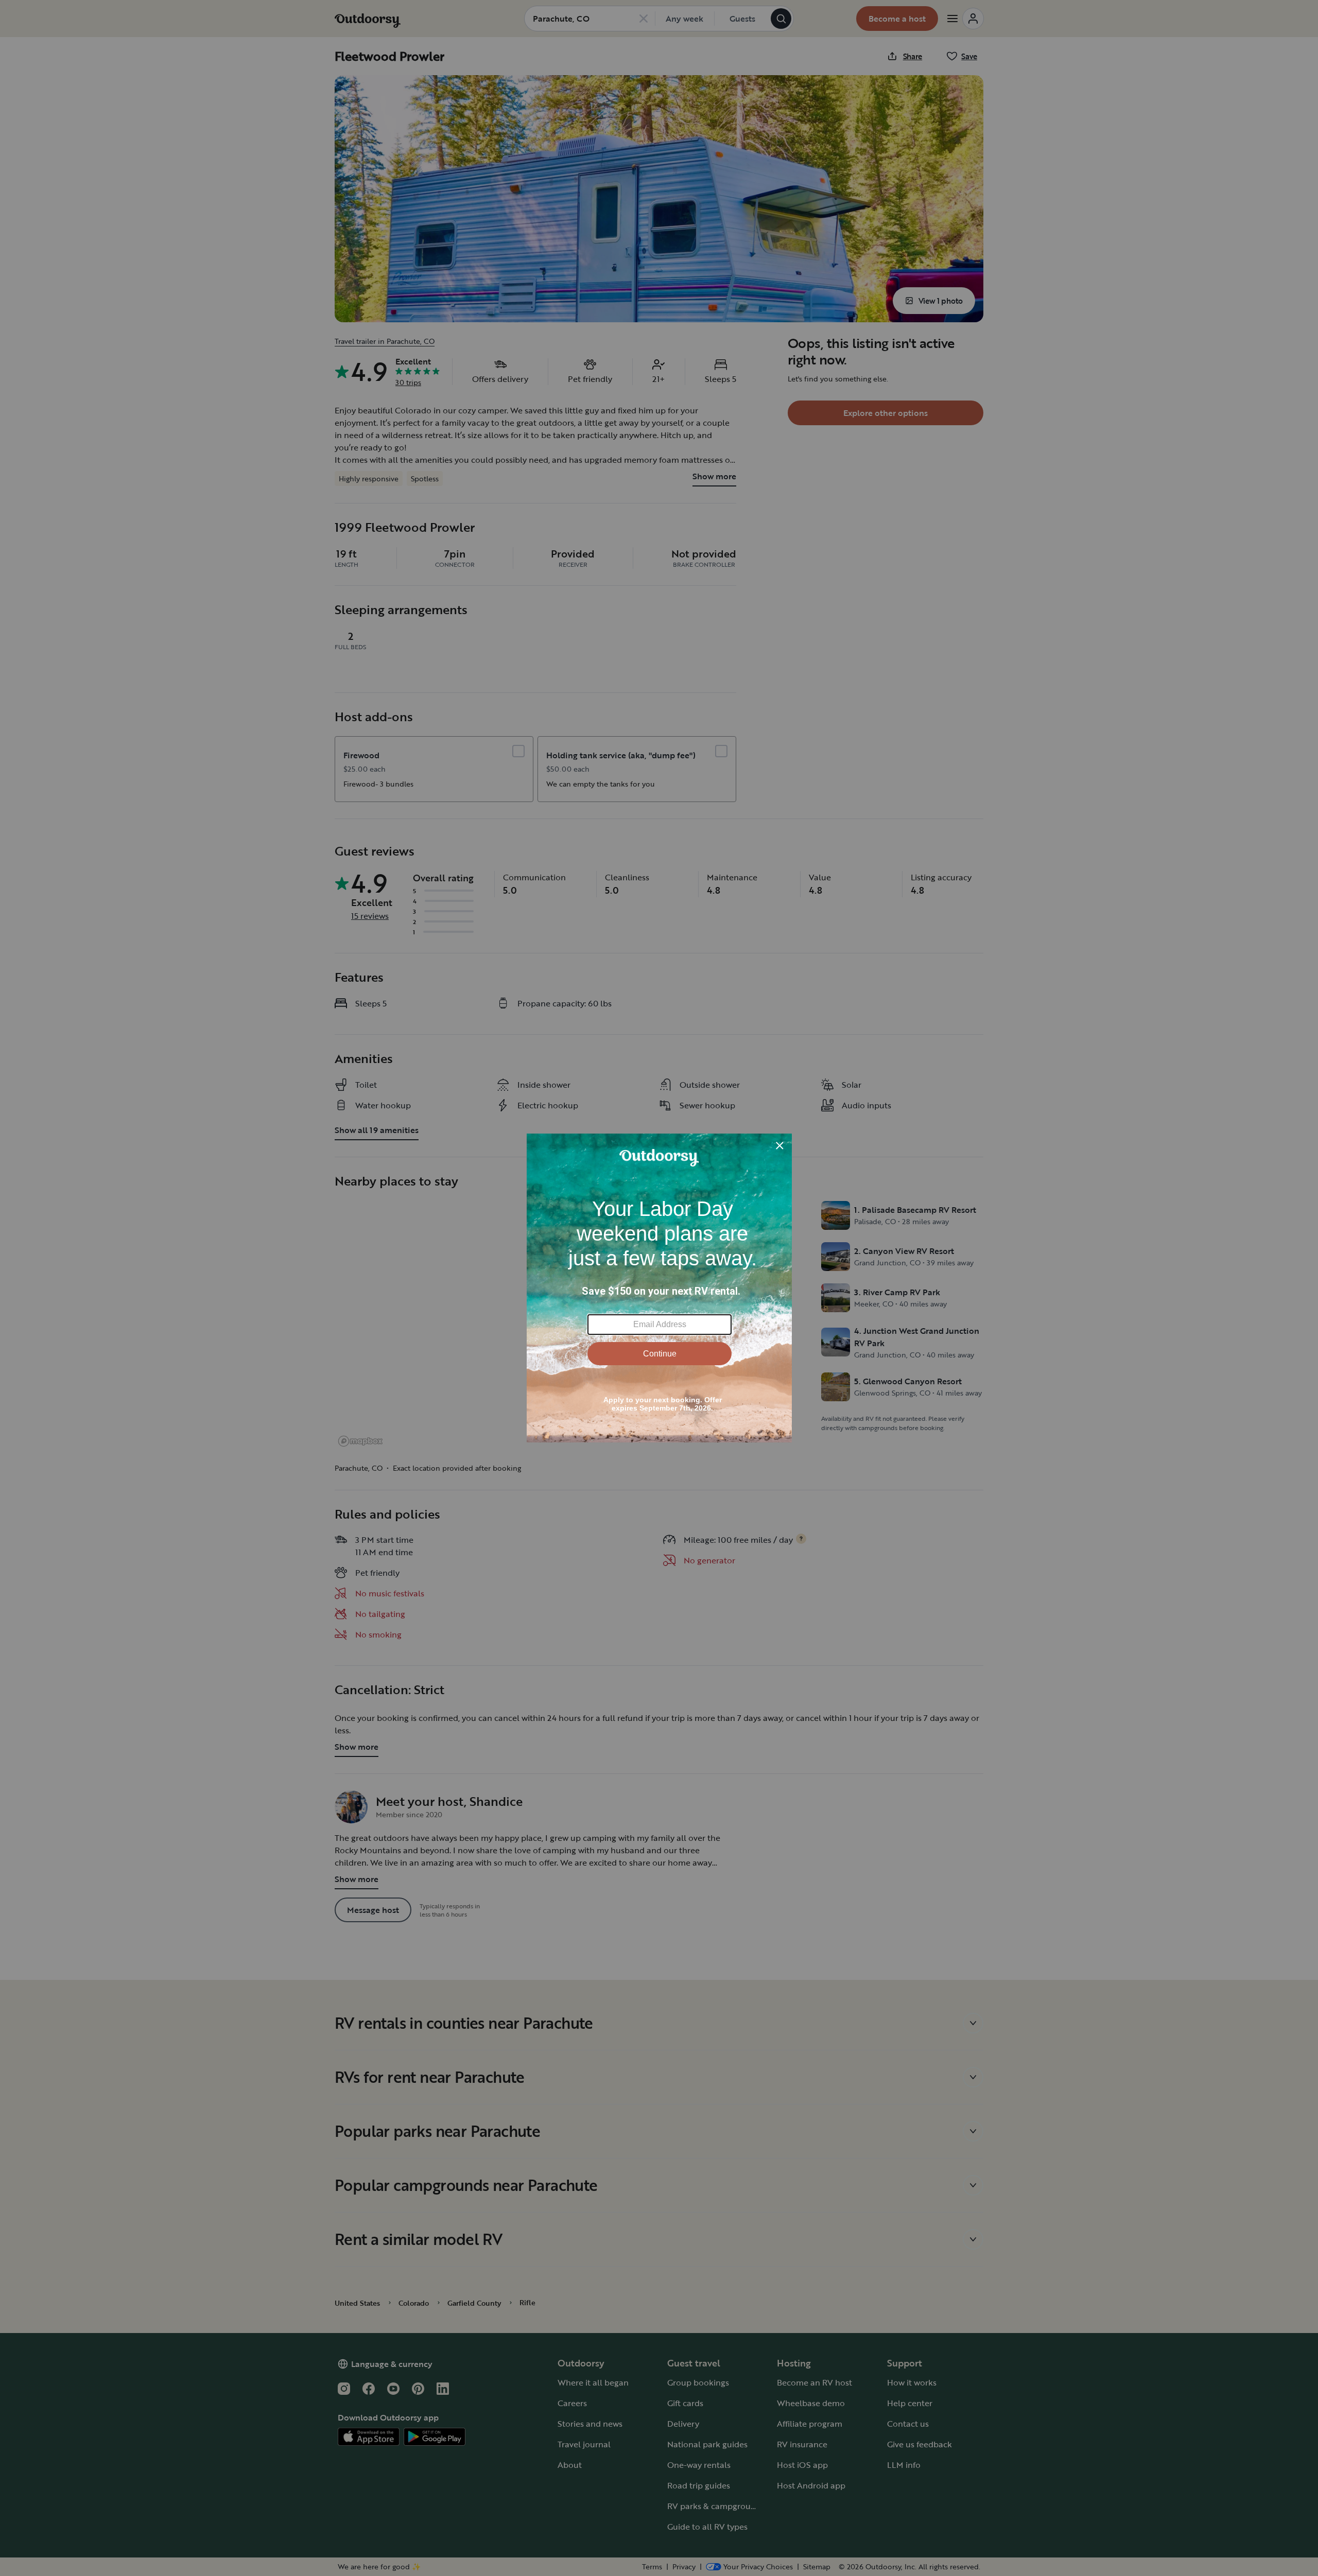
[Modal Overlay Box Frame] (659, 1288)
